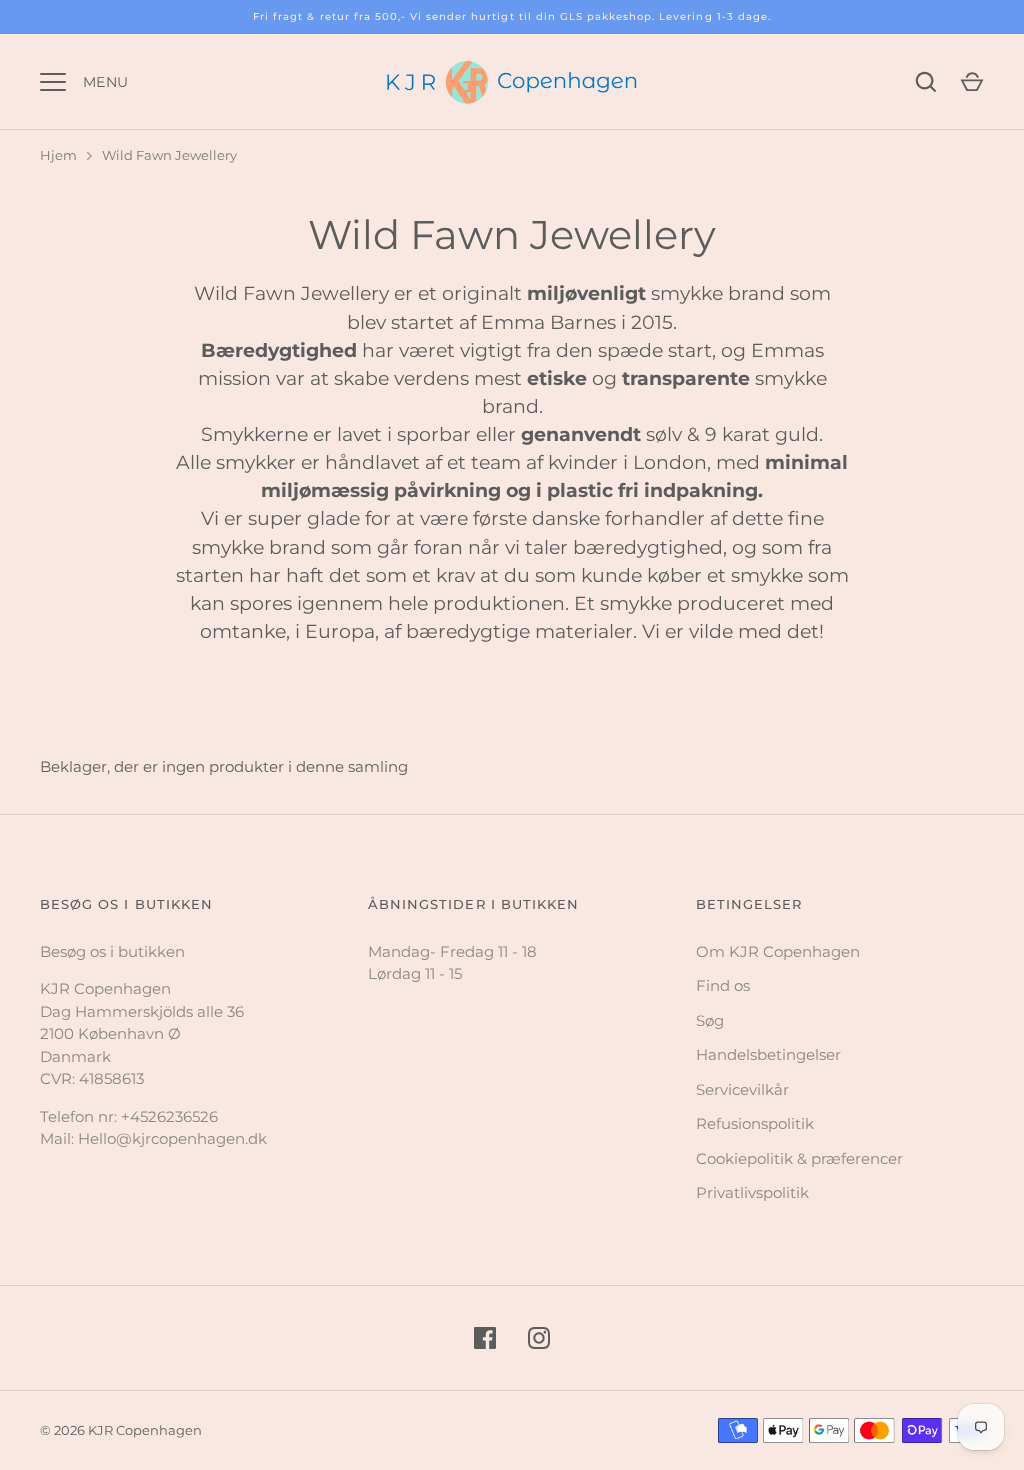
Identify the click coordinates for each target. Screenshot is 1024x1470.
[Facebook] (485, 1338)
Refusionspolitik (755, 1123)
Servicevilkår (742, 1089)
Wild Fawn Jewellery (169, 155)
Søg (710, 1020)
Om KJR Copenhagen (778, 951)
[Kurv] (972, 82)
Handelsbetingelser (768, 1054)
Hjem (58, 155)
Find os (723, 985)
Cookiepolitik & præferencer (799, 1158)
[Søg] (926, 82)
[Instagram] (539, 1338)
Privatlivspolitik (752, 1192)
